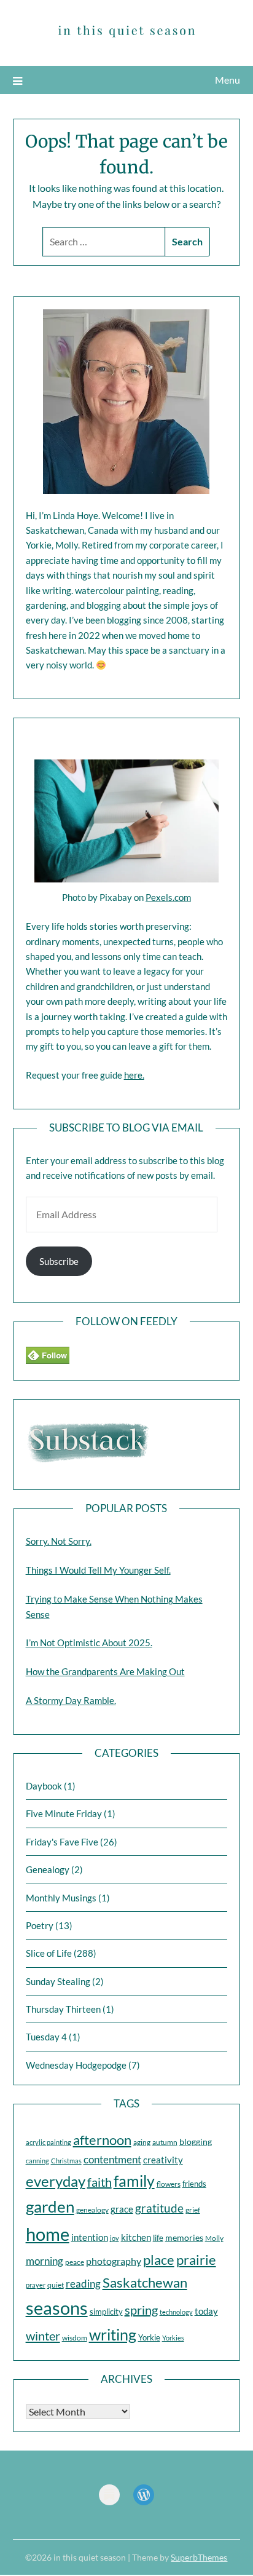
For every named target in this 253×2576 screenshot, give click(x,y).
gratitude (159, 2208)
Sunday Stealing (58, 1981)
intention (90, 2237)
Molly (214, 2238)
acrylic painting (49, 2142)
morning (45, 2261)
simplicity (106, 2312)
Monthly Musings (61, 1898)
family (134, 2181)
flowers (169, 2184)
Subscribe (59, 1261)
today (206, 2311)
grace (122, 2209)
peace (75, 2262)
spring (141, 2310)
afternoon (102, 2140)
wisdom (75, 2338)
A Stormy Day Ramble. (71, 1700)
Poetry (40, 1925)
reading (83, 2284)
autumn (165, 2142)
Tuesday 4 (46, 2037)
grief (193, 2210)
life (158, 2238)
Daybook (44, 1786)
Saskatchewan (145, 2282)
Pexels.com (168, 897)
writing (113, 2334)
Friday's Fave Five (62, 1842)
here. (134, 1075)
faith (99, 2182)
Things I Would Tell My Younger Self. (98, 1570)
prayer (36, 2285)
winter (43, 2336)
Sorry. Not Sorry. (59, 1541)
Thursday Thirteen (63, 2009)
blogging (196, 2142)
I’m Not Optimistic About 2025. (89, 1643)
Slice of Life (49, 1953)
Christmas (66, 2161)
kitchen (136, 2237)
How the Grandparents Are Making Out (105, 1671)
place (159, 2260)
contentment (112, 2159)
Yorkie (149, 2337)
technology (176, 2312)
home (48, 2234)
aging (142, 2142)
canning (37, 2161)
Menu (228, 80)
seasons (57, 2308)
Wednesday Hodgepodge (76, 2065)
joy (115, 2238)
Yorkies (173, 2338)
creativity (163, 2160)
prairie (196, 2260)
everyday (56, 2181)
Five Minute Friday (64, 1813)
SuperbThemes (199, 2557)
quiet (56, 2285)
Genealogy (48, 1869)
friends (194, 2184)
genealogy (92, 2210)
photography (114, 2261)
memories (184, 2237)
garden (50, 2206)
